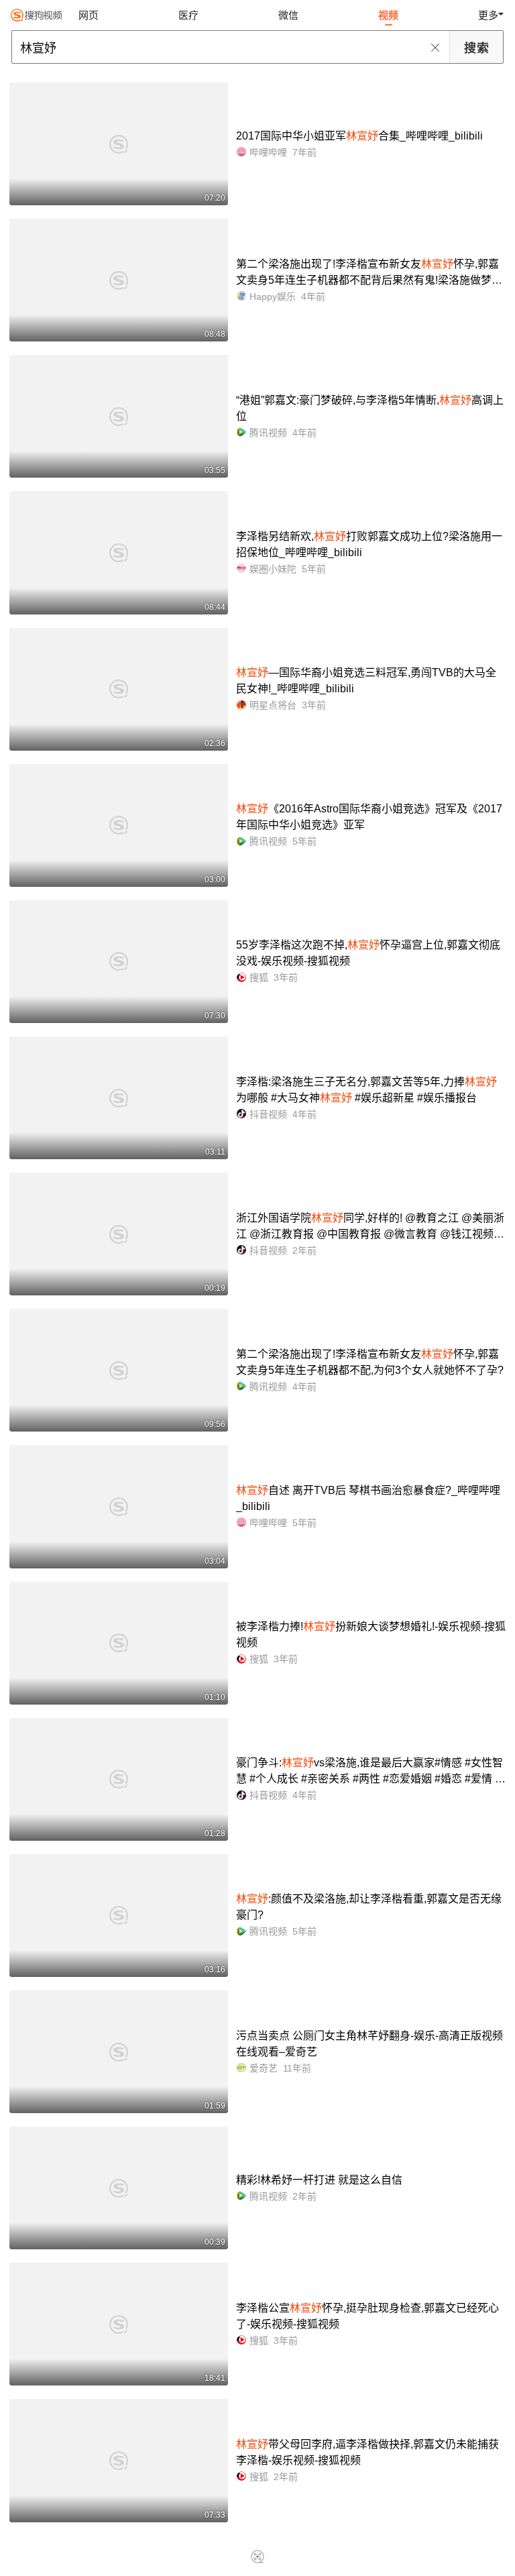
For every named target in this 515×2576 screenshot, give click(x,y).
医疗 (188, 15)
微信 (288, 15)
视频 (388, 15)
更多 (488, 15)
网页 (89, 15)
